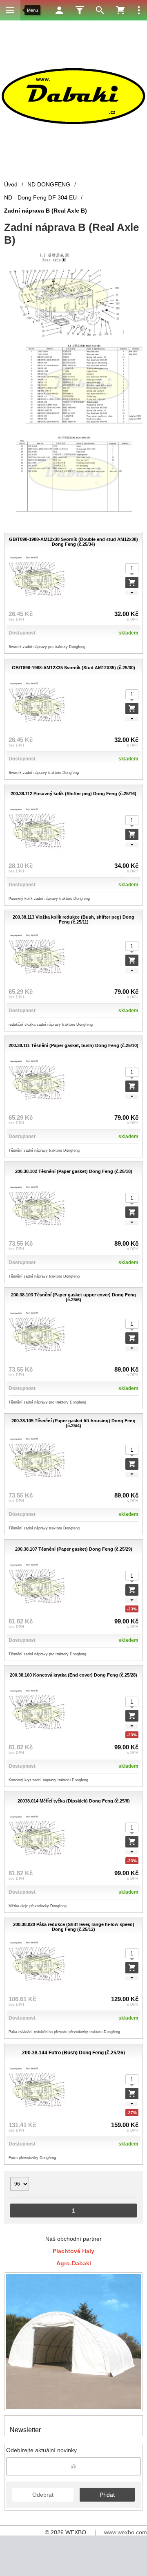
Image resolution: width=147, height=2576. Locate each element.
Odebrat (43, 2495)
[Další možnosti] (139, 10)
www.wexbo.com (126, 2532)
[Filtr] (80, 10)
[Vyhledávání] (100, 10)
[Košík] (120, 10)
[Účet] (59, 10)
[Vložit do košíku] (132, 583)
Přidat (107, 2495)
